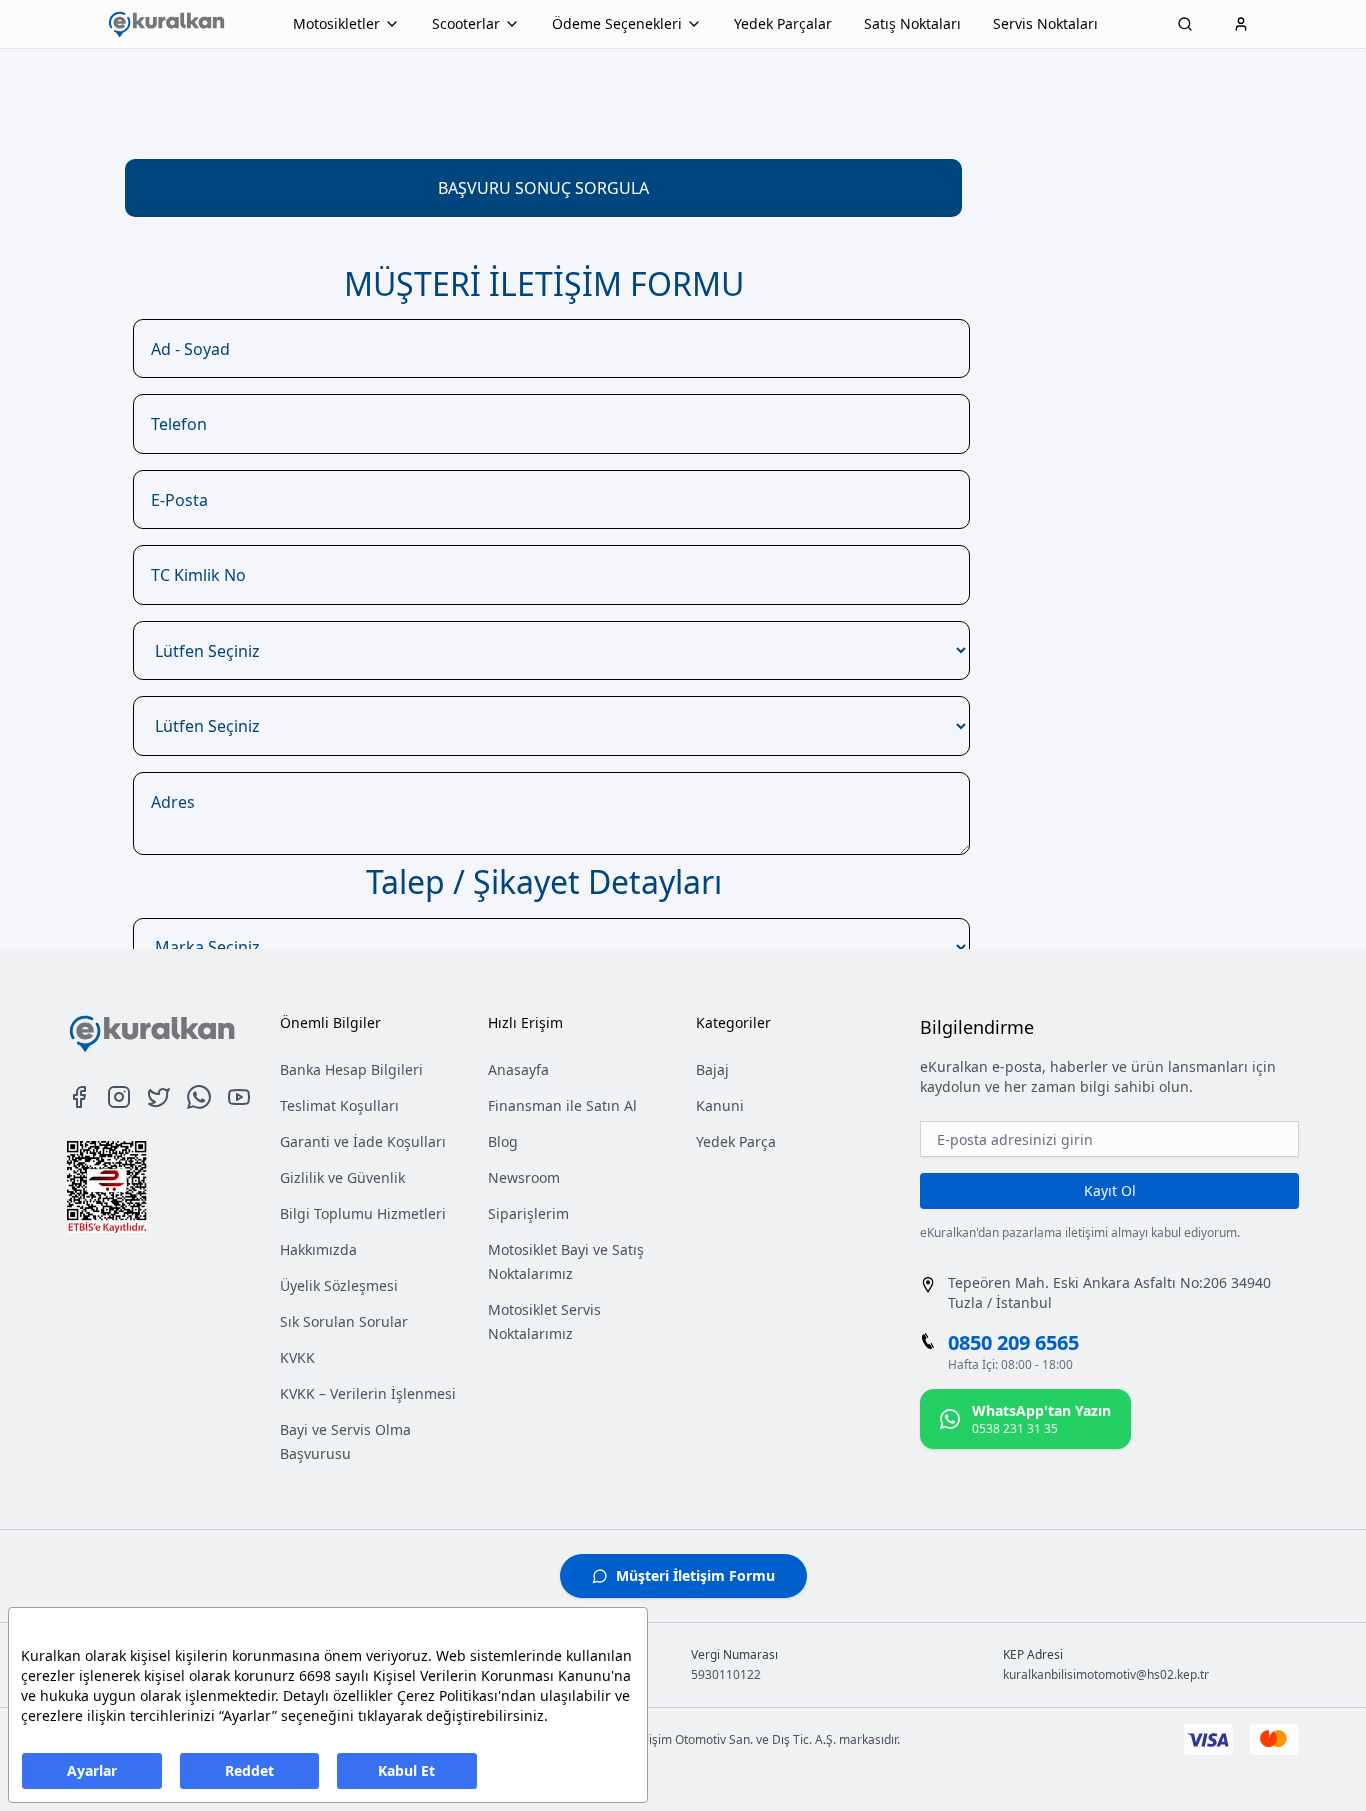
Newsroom (524, 1177)
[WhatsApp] (199, 1097)
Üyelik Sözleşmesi (339, 1285)
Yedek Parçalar (783, 23)
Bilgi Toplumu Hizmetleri (363, 1213)
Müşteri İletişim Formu (695, 1575)
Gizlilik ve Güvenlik (342, 1177)
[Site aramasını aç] (1185, 24)
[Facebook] (79, 1097)
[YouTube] (239, 1097)
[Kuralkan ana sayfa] (166, 24)
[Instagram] (119, 1097)
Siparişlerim (528, 1213)
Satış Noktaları (912, 23)
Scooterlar (466, 23)
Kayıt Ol (1110, 1190)
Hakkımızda (318, 1249)
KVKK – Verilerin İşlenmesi (368, 1393)
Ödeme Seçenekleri (617, 23)
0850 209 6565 (1013, 1342)
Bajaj (712, 1069)
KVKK (297, 1357)
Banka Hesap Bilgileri (351, 1069)
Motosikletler (336, 23)
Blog (503, 1141)
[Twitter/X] (159, 1097)
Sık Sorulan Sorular (344, 1321)
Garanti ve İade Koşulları (363, 1141)
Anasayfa (518, 1069)
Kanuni (720, 1105)
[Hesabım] (1241, 24)
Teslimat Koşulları (339, 1105)
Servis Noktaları (1045, 23)
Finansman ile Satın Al (562, 1105)
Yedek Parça (736, 1141)
